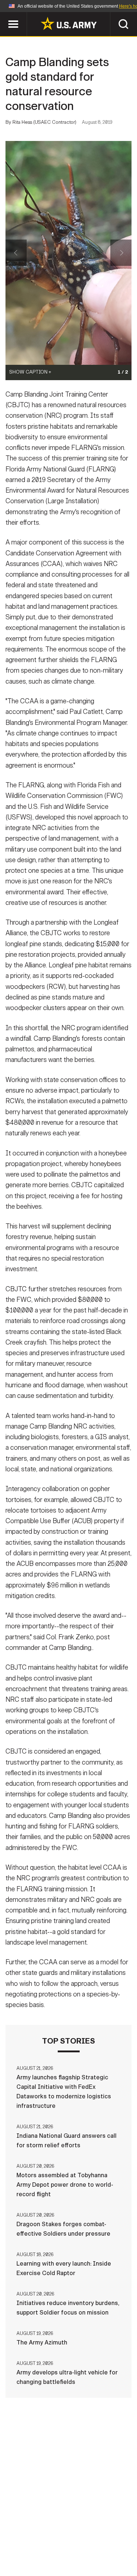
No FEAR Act (33, 2554)
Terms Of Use (30, 2544)
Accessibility (80, 2544)
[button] (4, 16)
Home (29, 2534)
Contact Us (65, 2534)
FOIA (119, 2544)
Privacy (104, 2534)
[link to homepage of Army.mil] (69, 23)
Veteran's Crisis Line (91, 2554)
